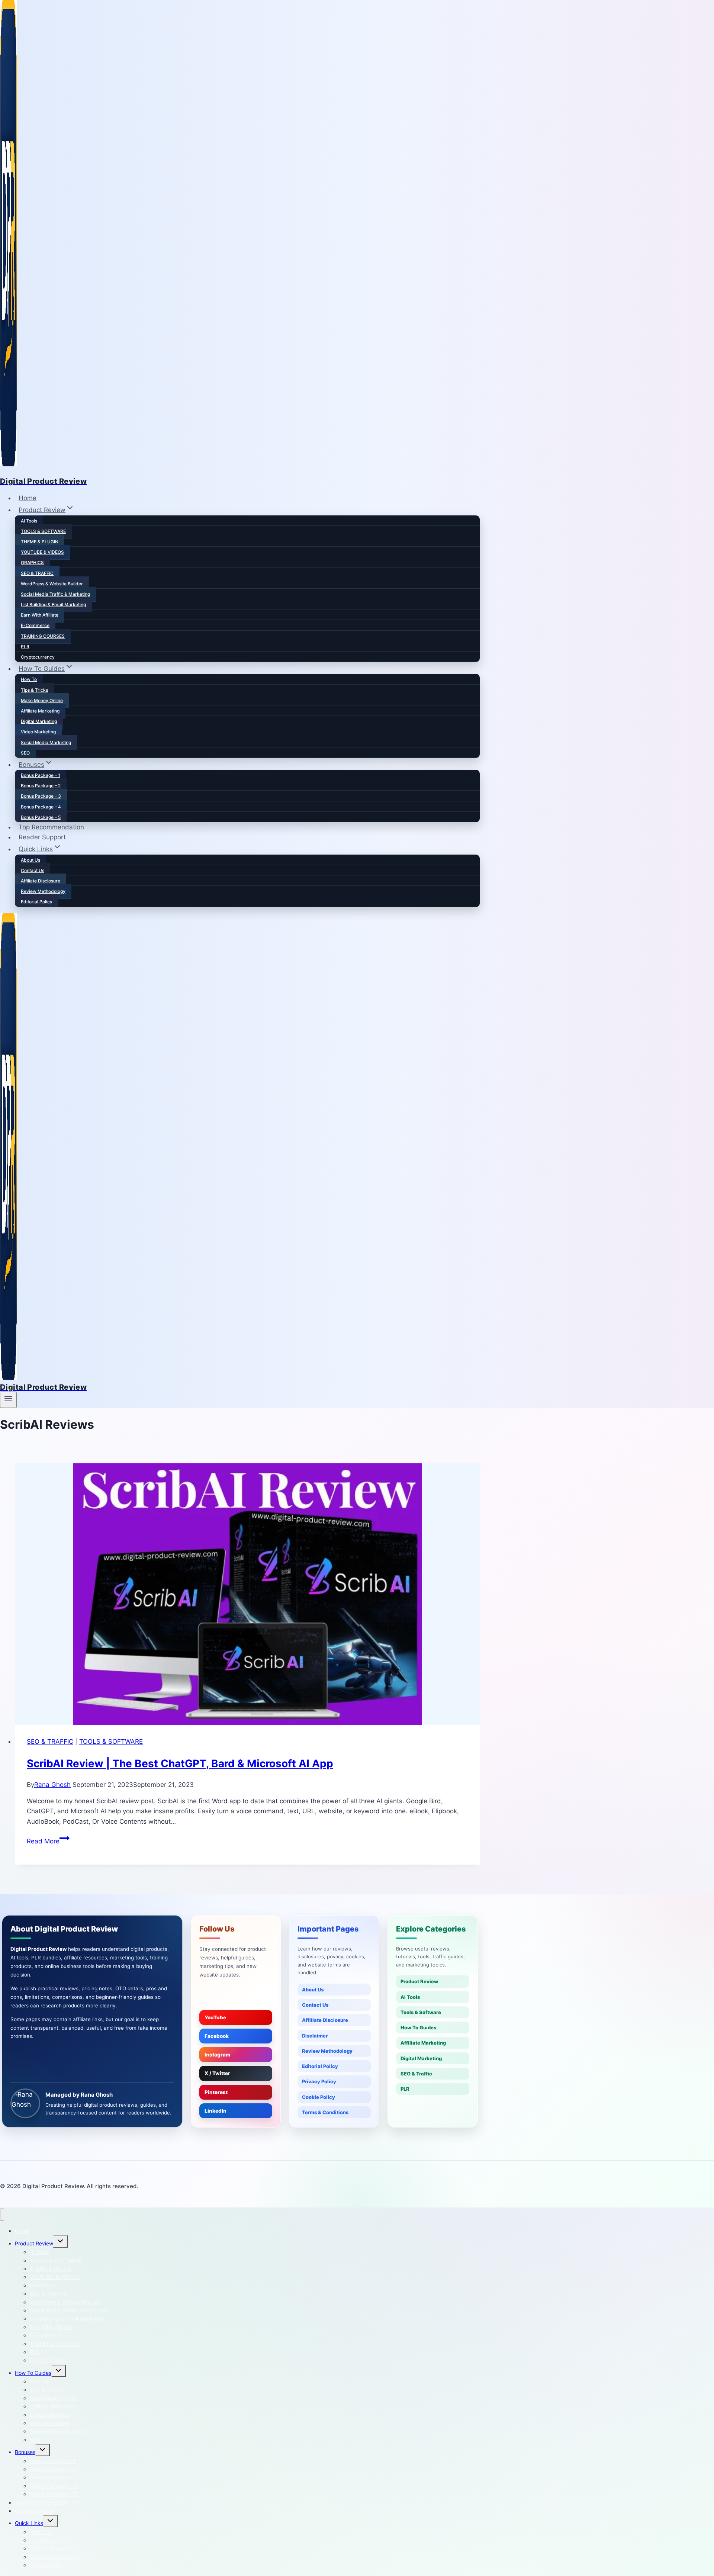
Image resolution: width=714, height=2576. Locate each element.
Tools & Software (421, 2012)
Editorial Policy (37, 902)
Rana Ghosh (52, 1785)
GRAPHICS (32, 562)
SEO (25, 753)
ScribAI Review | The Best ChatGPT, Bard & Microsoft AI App (180, 1763)
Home (28, 498)
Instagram (218, 2055)
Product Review (419, 1981)
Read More (48, 1841)
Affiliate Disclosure (41, 881)
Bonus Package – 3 (41, 796)
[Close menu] (2, 2215)
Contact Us (33, 870)
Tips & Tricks (34, 690)
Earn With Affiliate (40, 615)
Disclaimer (315, 2036)
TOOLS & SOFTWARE (43, 531)
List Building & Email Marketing (53, 604)
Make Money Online (42, 700)
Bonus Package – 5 (41, 817)
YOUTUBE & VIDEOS (42, 552)
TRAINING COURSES (43, 636)
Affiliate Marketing (40, 711)
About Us (30, 860)
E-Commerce (35, 625)
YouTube (215, 2017)
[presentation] (247, 1594)
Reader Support (42, 837)
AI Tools (29, 521)
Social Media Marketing (46, 742)
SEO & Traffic (416, 2074)
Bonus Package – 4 (41, 807)
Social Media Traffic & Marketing (55, 594)
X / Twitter (217, 2073)
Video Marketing (38, 732)
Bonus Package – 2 (41, 786)
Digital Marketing (39, 721)
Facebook (217, 2036)
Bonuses (25, 2452)
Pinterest (216, 2092)
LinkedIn (216, 2111)
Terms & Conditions (325, 2112)
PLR (25, 647)
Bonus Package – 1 (41, 775)
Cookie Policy (319, 2097)
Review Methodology (43, 891)
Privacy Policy (319, 2081)
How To (29, 679)
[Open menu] (8, 1400)
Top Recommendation (51, 827)
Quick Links (29, 2523)
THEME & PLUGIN (40, 542)
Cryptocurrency (38, 657)
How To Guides (418, 2027)
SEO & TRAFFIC (37, 573)
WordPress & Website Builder (52, 584)
